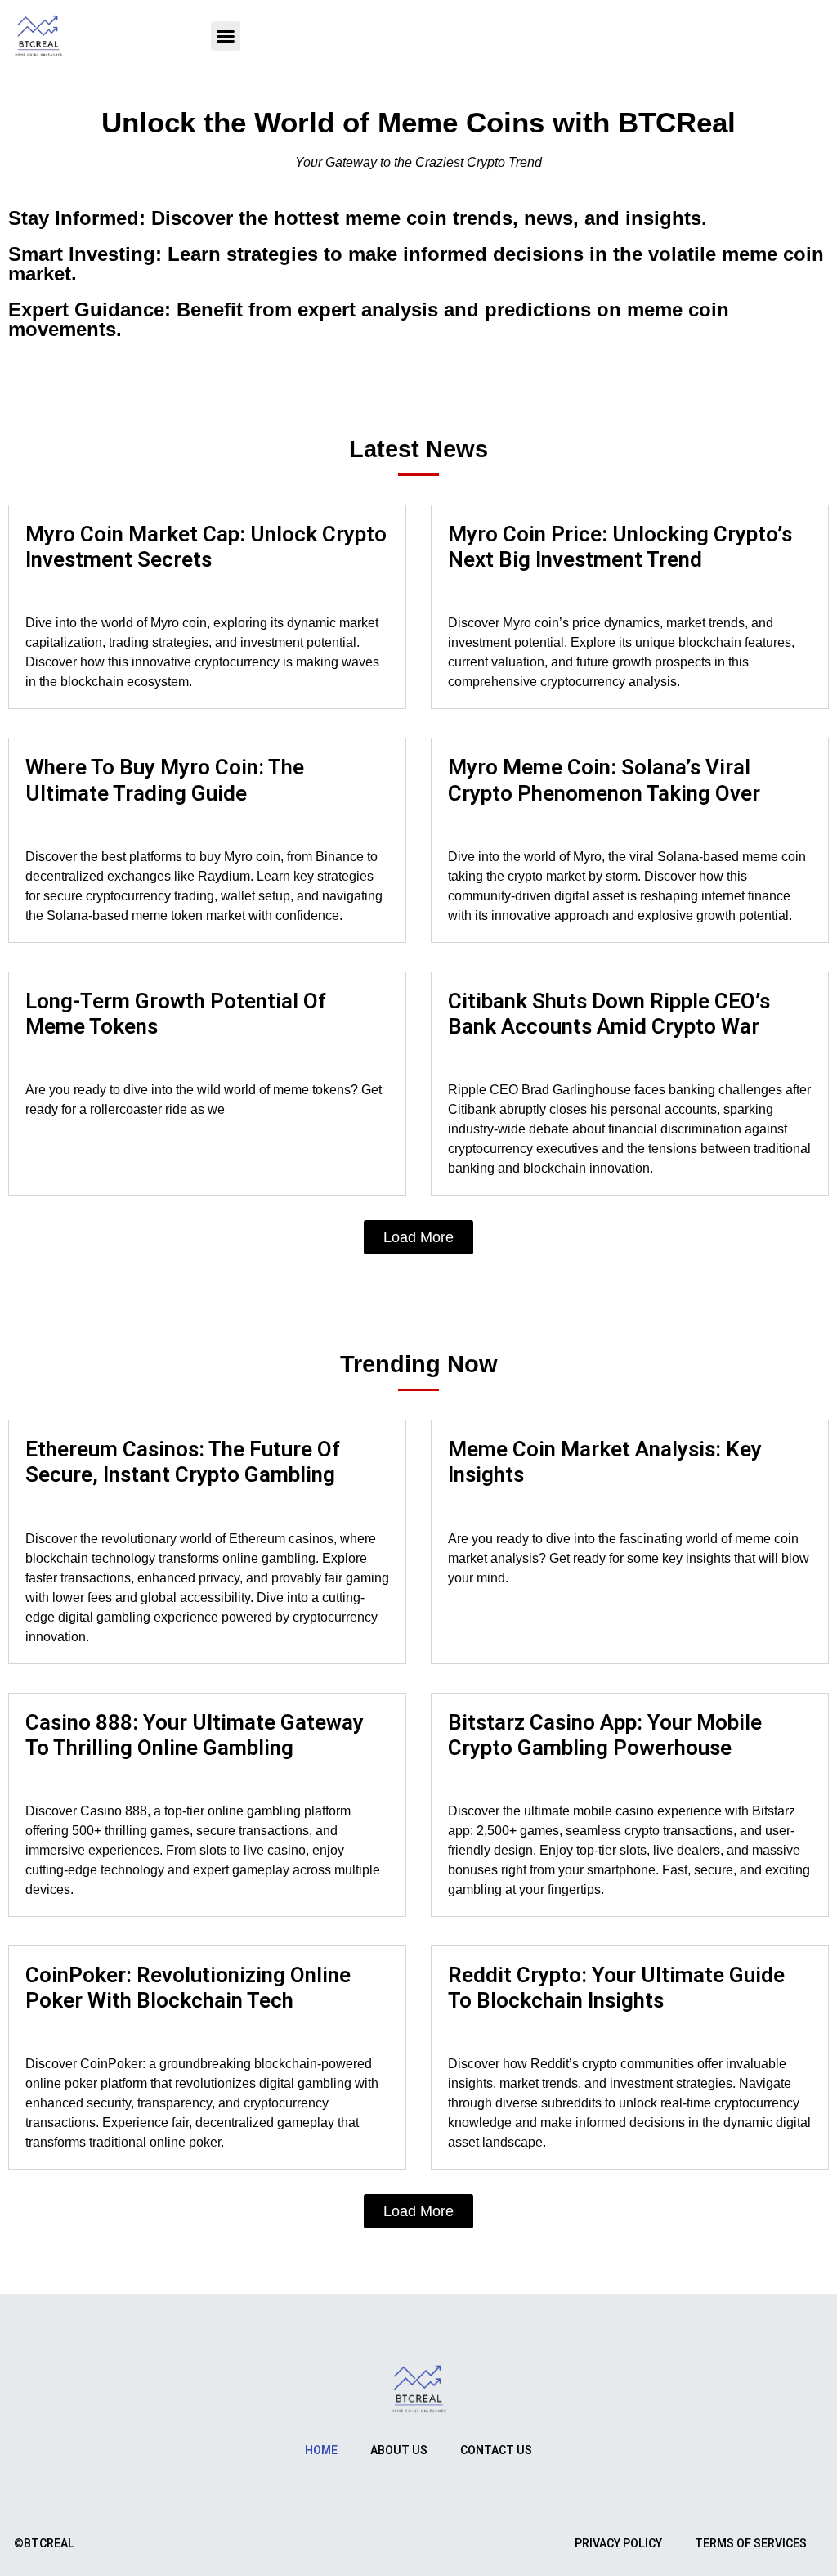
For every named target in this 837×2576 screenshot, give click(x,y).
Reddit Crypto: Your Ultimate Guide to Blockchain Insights (616, 1988)
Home (321, 2450)
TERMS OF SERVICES (751, 2543)
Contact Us (496, 2450)
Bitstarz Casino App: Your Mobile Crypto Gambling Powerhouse (605, 1735)
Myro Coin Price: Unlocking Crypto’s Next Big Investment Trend (620, 547)
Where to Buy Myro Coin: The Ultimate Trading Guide (165, 780)
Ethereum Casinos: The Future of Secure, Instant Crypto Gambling (183, 1462)
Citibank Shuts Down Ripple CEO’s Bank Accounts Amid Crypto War (609, 1014)
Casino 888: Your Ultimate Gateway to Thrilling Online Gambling (195, 1735)
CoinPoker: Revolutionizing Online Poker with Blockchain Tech (188, 1988)
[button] (226, 36)
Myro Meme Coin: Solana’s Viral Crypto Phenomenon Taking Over (604, 780)
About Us (399, 2450)
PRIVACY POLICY (618, 2543)
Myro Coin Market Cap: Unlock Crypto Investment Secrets (206, 547)
